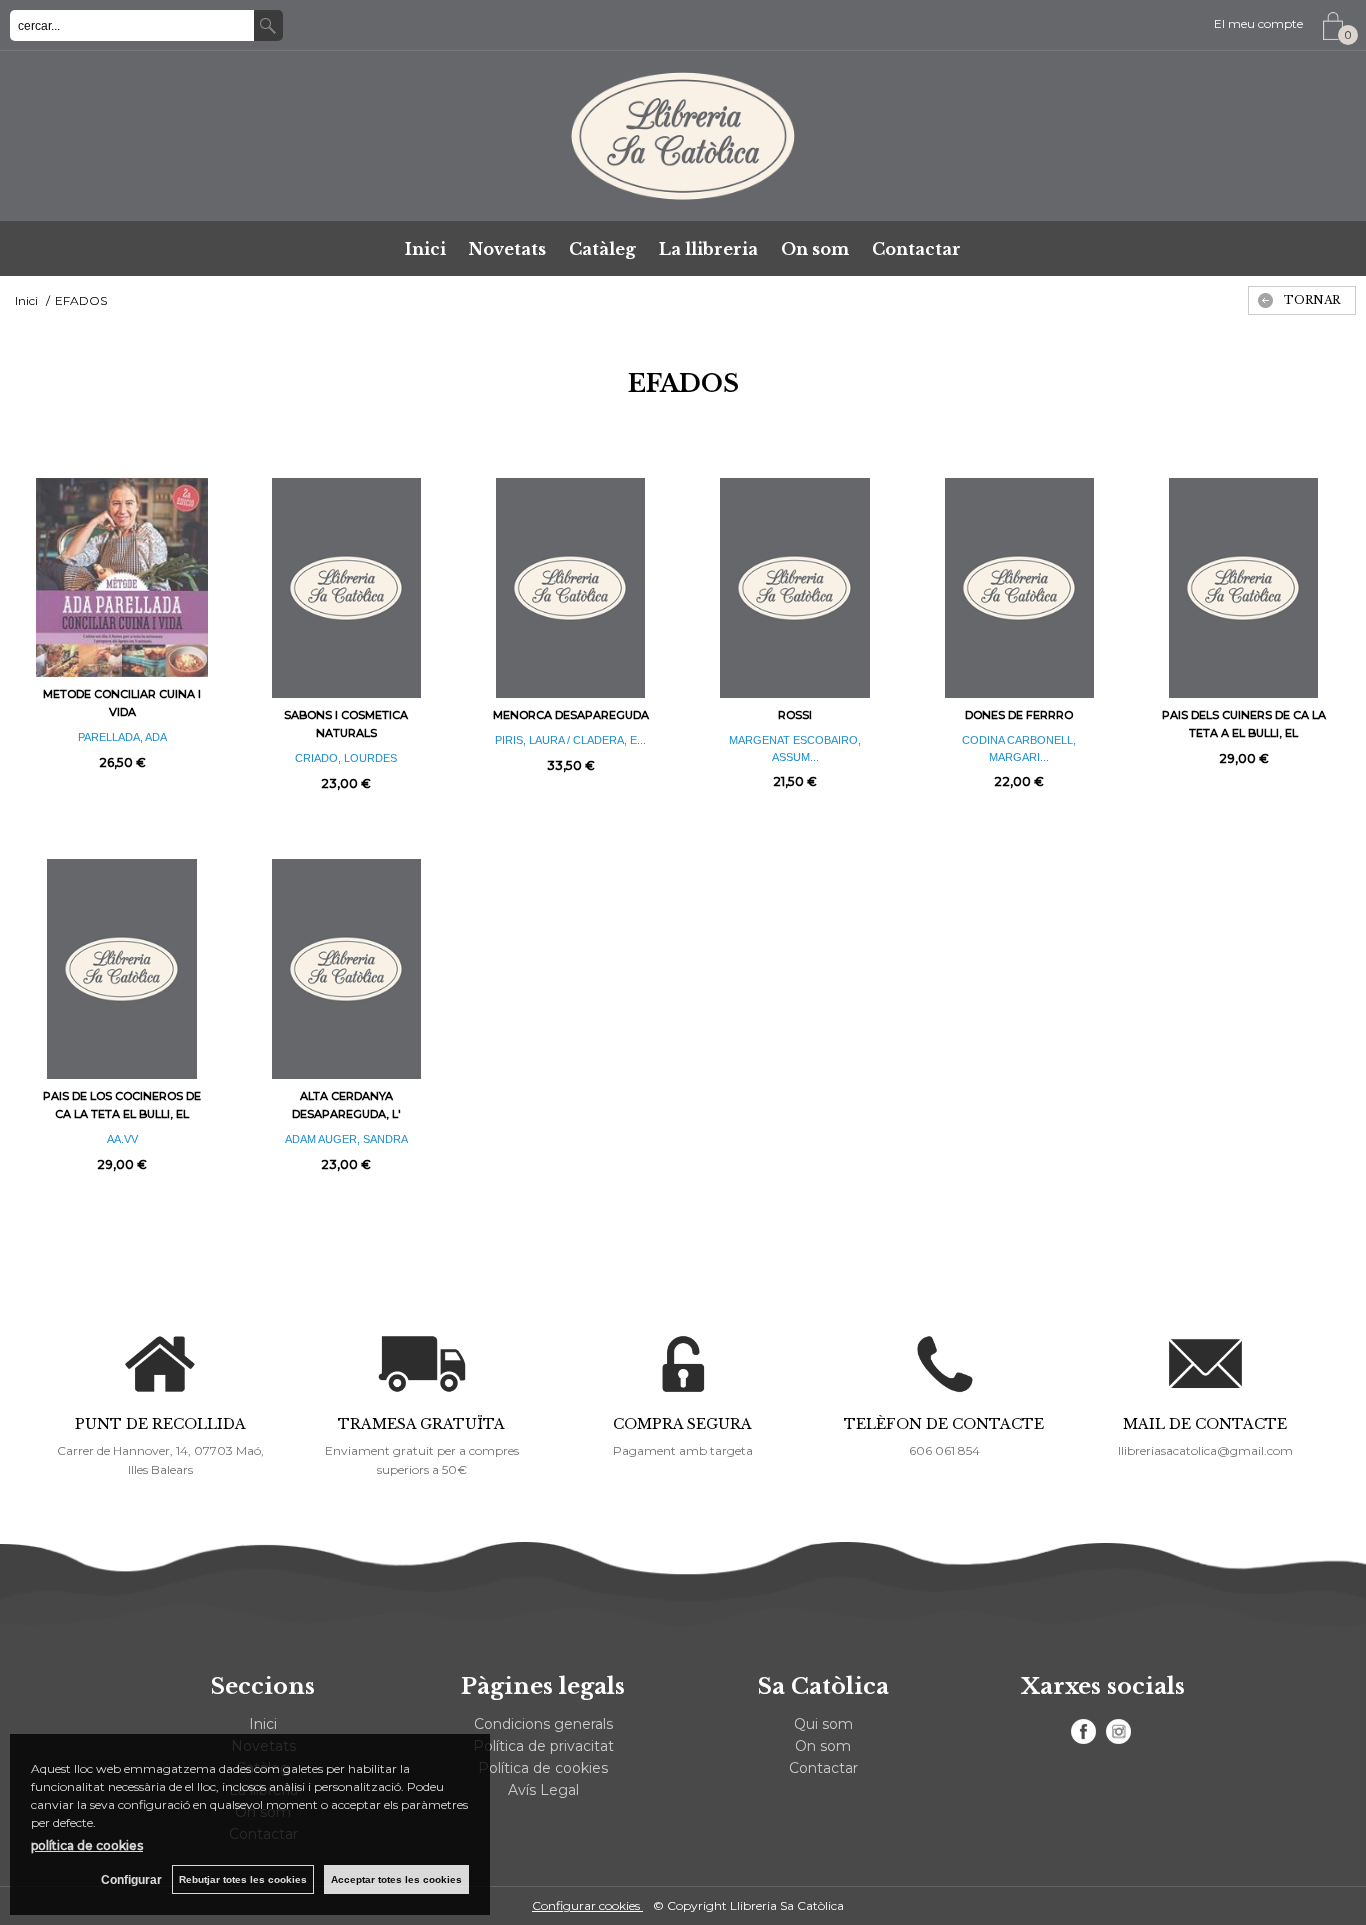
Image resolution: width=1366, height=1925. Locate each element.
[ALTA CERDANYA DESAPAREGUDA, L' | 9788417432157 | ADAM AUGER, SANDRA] (346, 969)
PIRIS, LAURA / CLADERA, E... (570, 740)
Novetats (507, 249)
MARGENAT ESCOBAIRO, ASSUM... (795, 748)
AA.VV (122, 1139)
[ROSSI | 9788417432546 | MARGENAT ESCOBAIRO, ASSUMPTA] (795, 588)
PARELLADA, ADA (122, 737)
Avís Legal (543, 1790)
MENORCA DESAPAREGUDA (571, 715)
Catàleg (602, 249)
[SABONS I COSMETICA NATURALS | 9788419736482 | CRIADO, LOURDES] (346, 588)
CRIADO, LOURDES (346, 758)
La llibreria (708, 249)
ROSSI (795, 715)
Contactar (916, 249)
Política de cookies (543, 1768)
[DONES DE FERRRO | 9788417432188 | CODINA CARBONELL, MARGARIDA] (1019, 588)
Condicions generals (543, 1724)
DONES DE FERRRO (1019, 715)
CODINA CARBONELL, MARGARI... (1019, 748)
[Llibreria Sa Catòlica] (683, 136)
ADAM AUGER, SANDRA (346, 1139)
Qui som (823, 1724)
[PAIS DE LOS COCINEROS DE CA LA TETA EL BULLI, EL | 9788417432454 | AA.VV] (122, 969)
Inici (425, 249)
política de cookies (87, 1845)
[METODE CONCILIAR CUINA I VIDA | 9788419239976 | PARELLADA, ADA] (122, 577)
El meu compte (1258, 23)
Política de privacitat (543, 1746)
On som (815, 249)
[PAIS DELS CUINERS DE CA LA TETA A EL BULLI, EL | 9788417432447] (1244, 588)
